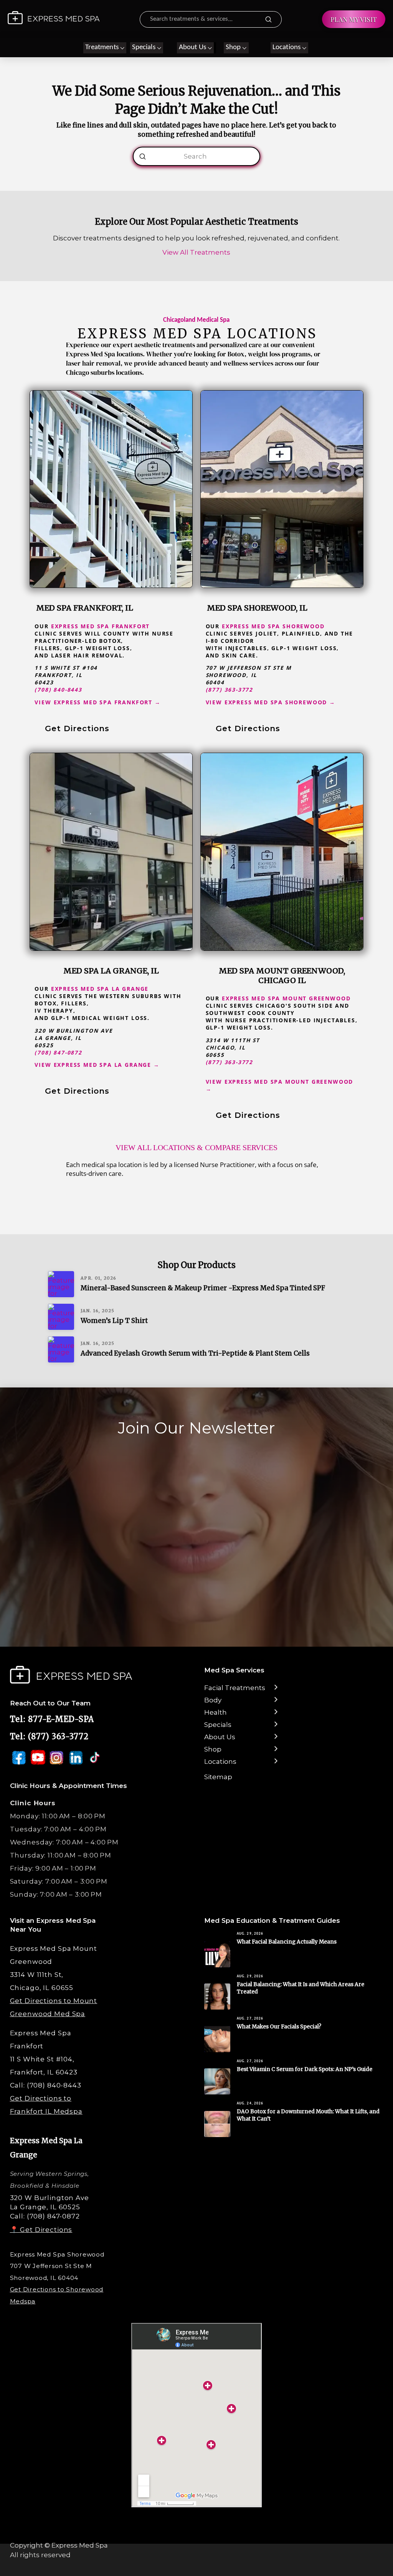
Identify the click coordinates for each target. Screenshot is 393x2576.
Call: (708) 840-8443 (46, 2085)
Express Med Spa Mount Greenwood (286, 998)
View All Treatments (196, 252)
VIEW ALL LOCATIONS (155, 1147)
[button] (105, 48)
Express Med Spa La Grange (100, 989)
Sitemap (218, 1777)
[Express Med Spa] (54, 18)
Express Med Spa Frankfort (101, 626)
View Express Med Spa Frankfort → (97, 702)
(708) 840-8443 (58, 690)
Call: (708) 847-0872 (45, 2216)
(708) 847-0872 (58, 1052)
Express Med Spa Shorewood (273, 626)
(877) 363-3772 (230, 690)
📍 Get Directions (41, 2230)
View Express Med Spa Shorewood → (271, 702)
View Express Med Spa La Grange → (97, 1065)
